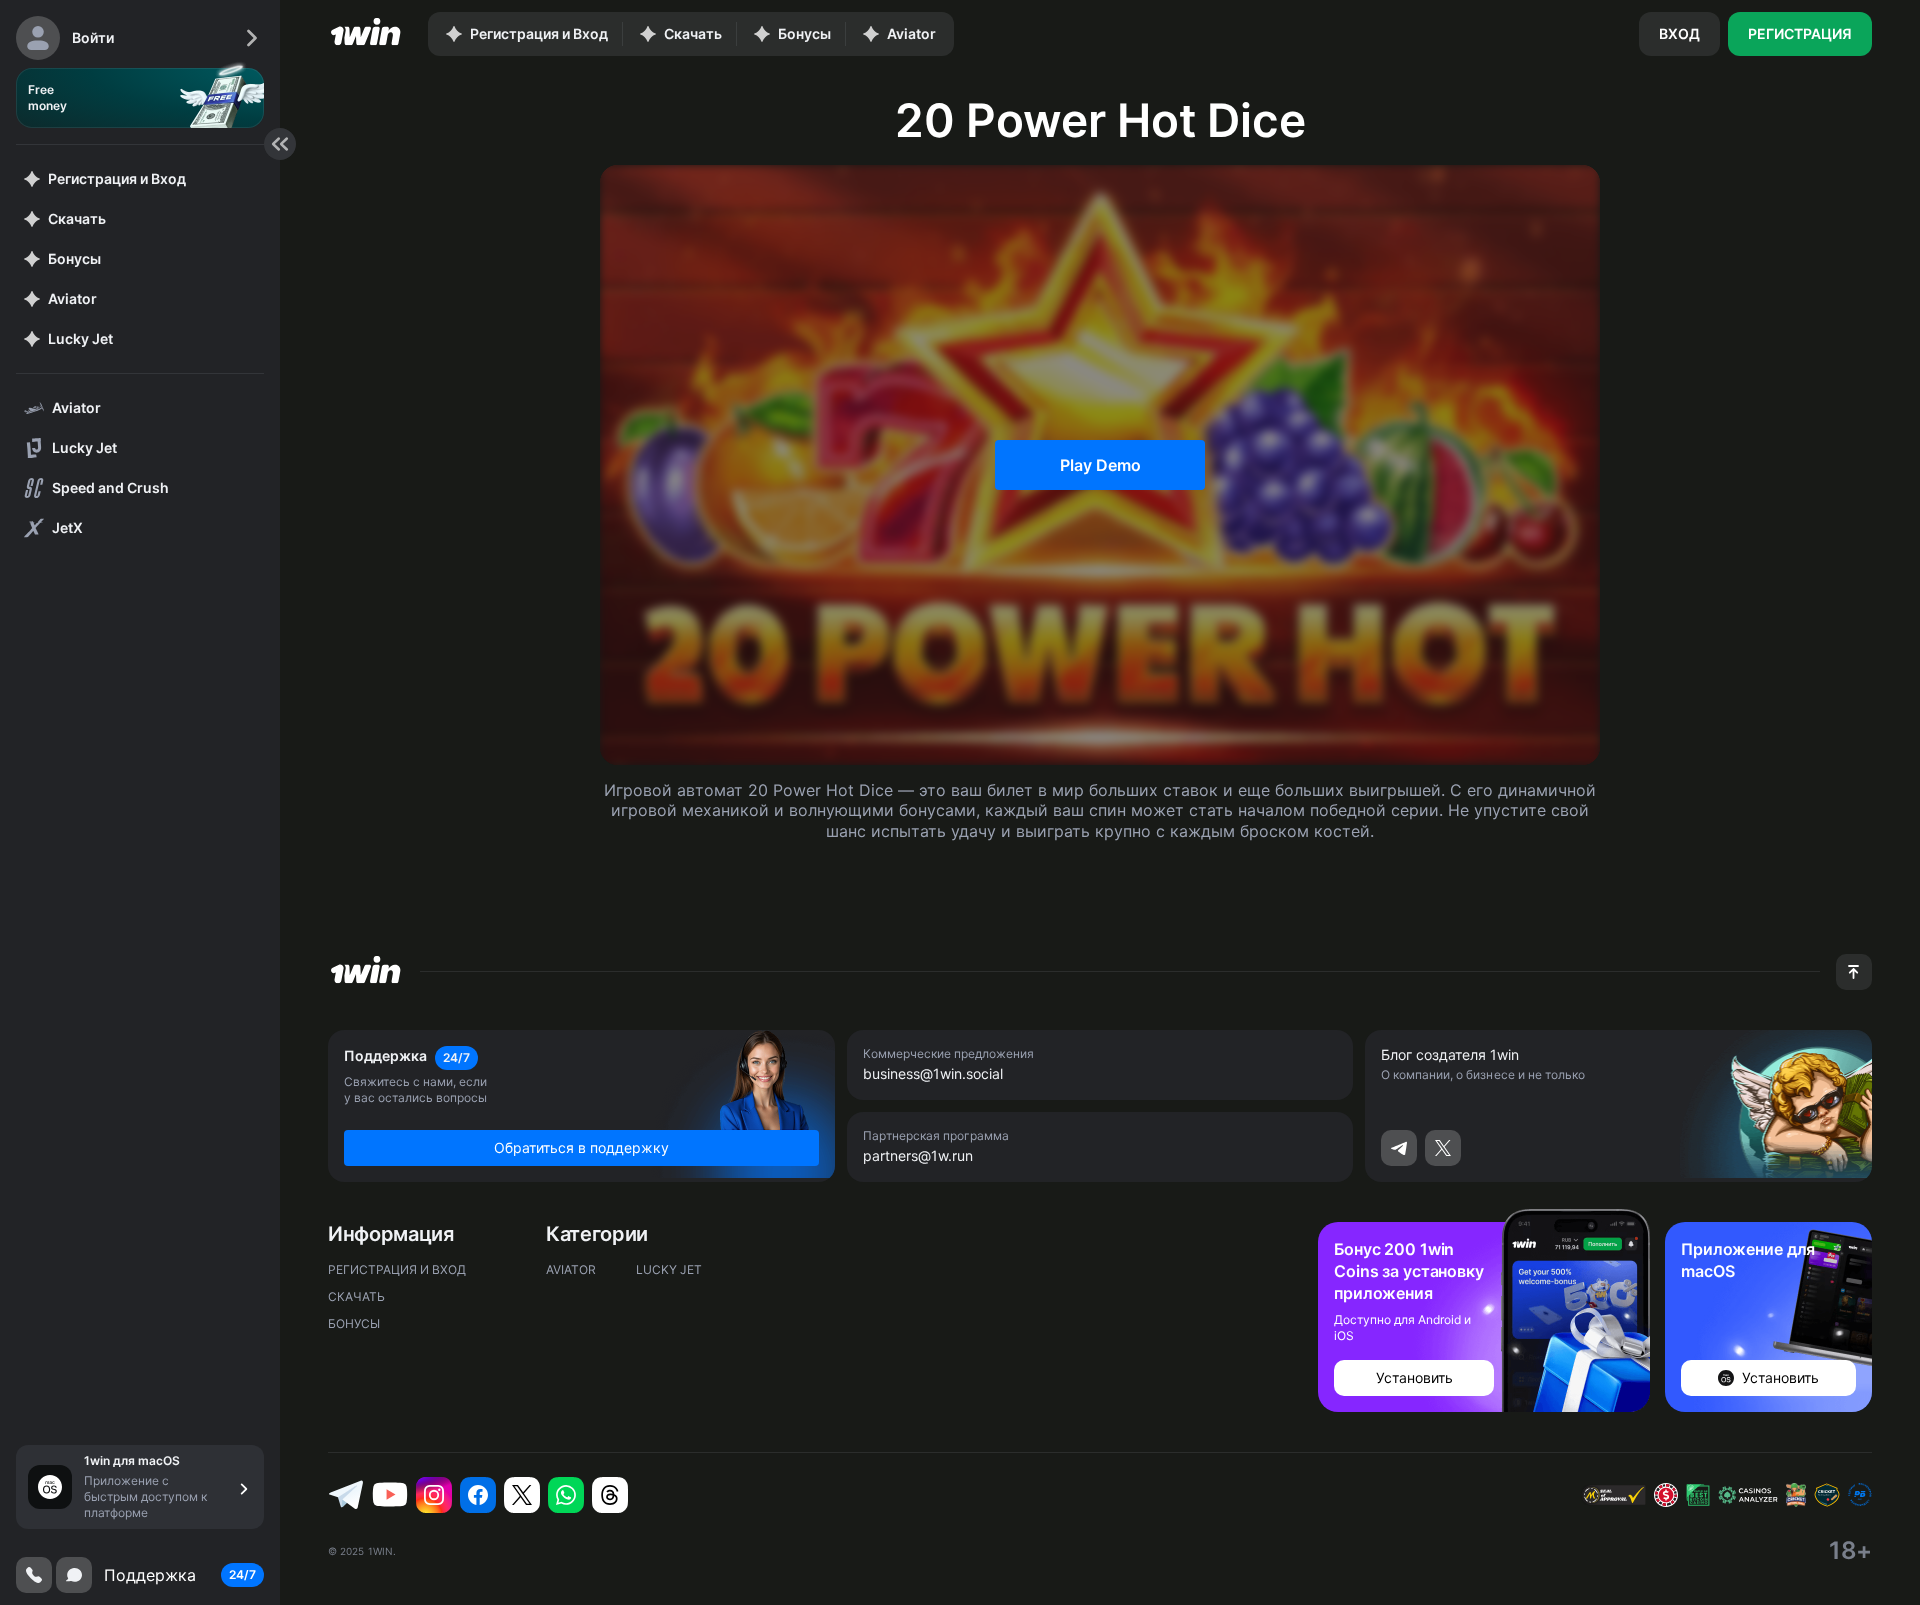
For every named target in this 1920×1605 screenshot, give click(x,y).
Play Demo (1100, 465)
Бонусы (354, 1323)
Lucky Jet (669, 1269)
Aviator (571, 1269)
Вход (1679, 33)
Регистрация (1800, 33)
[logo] (366, 34)
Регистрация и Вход (397, 1269)
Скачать (356, 1296)
